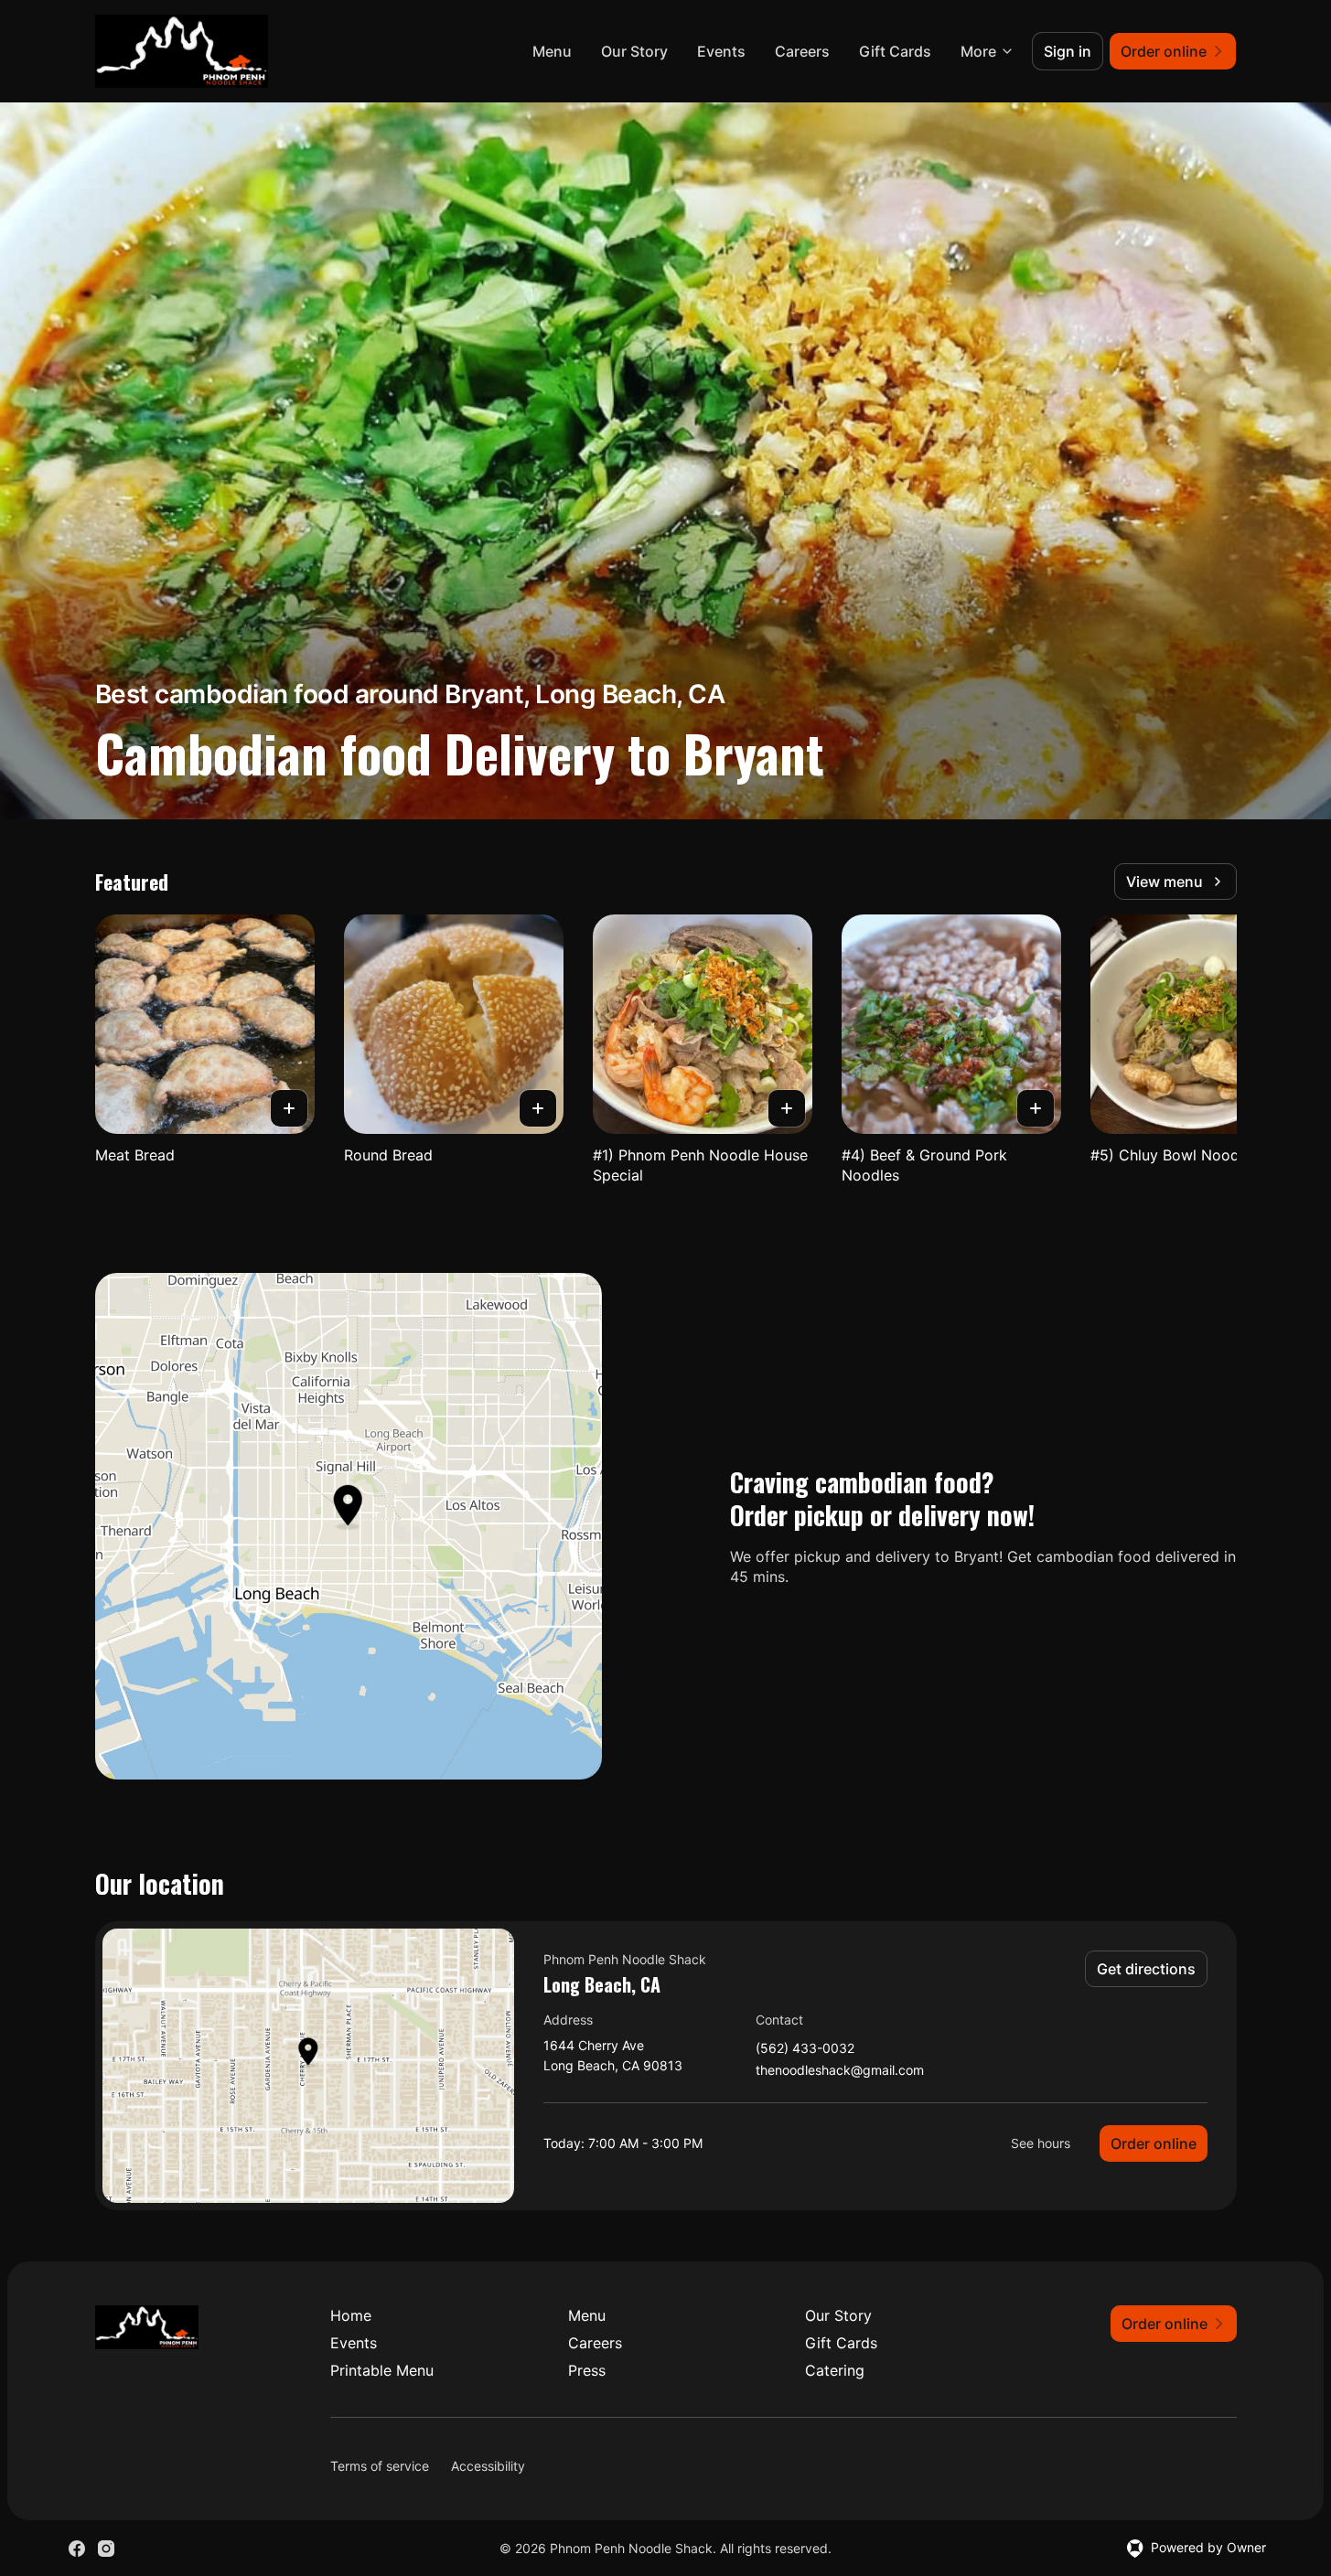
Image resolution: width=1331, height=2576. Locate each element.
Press (587, 2370)
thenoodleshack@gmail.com (840, 2071)
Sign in (1068, 51)
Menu (552, 51)
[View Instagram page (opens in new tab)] (106, 2549)
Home (351, 2315)
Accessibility (488, 2466)
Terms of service (380, 2466)
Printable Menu (382, 2370)
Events (721, 51)
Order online (1154, 2143)
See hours (1041, 2143)
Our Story (634, 51)
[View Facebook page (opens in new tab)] (77, 2549)
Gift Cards (895, 51)
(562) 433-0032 (805, 2049)
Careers (802, 51)
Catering (835, 2370)
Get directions (1146, 1969)
